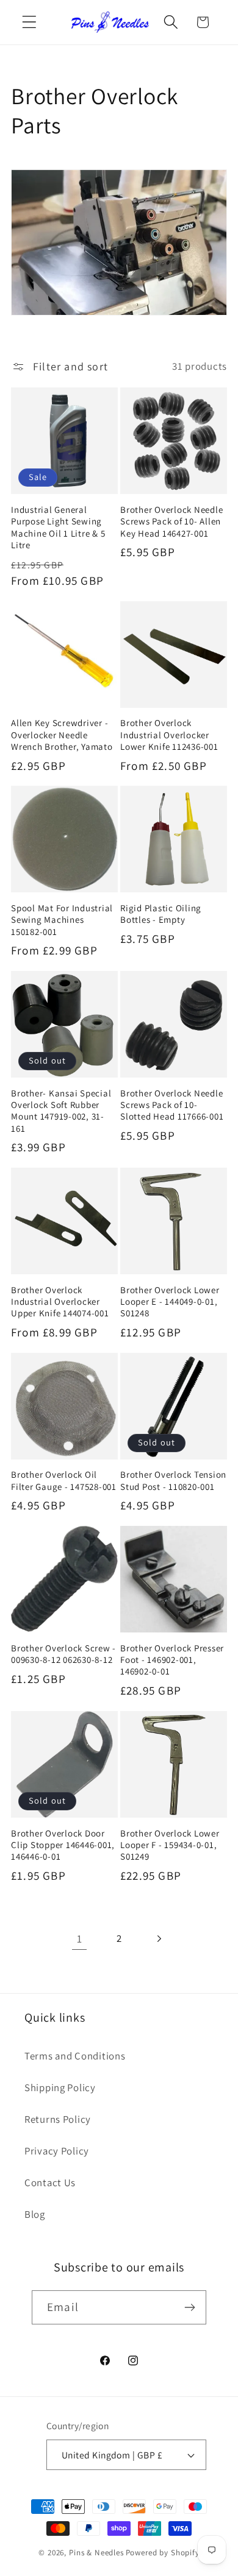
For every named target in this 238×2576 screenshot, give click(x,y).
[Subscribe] (189, 2307)
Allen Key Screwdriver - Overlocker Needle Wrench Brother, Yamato (62, 735)
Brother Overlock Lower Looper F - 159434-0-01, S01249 (170, 1845)
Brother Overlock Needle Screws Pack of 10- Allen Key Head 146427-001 (171, 521)
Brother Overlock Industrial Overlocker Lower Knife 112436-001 (169, 735)
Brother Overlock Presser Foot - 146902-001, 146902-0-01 (172, 1660)
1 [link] (80, 1939)
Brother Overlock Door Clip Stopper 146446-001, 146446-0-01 (63, 1845)
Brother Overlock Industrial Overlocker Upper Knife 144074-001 (60, 1302)
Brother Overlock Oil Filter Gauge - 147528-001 (64, 1480)
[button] (30, 22)
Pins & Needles (96, 2553)
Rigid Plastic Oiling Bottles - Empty (161, 914)
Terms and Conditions (75, 2056)
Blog (35, 2214)
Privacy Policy (57, 2151)
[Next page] (158, 1939)
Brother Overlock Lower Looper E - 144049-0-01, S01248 (170, 1302)
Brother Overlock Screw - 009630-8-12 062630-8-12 (63, 1654)
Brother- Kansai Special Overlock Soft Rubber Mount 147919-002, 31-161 (61, 1111)
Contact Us (50, 2183)
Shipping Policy (60, 2087)
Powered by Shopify (163, 2553)
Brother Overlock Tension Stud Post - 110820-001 (173, 1480)
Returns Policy (58, 2119)
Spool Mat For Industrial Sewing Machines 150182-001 (62, 920)
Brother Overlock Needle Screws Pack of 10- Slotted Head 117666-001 (172, 1105)
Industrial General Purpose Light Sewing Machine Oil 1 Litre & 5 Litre (58, 527)
